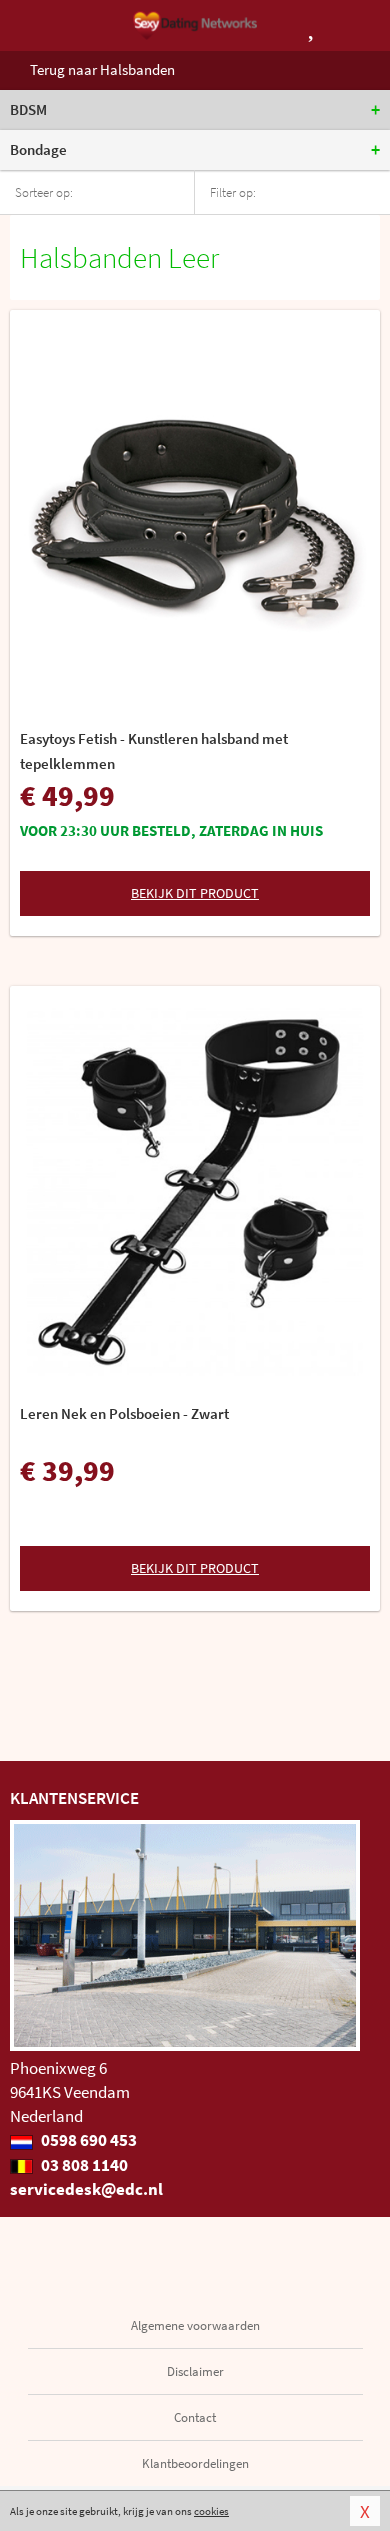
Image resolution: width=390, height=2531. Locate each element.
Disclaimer (195, 2371)
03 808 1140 (83, 2165)
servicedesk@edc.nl (86, 2189)
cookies (211, 2511)
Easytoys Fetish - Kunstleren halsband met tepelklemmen (154, 751)
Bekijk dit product (195, 893)
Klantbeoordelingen (195, 2463)
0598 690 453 (87, 2140)
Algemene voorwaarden (195, 2325)
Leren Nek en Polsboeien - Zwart (124, 1413)
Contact (195, 2417)
